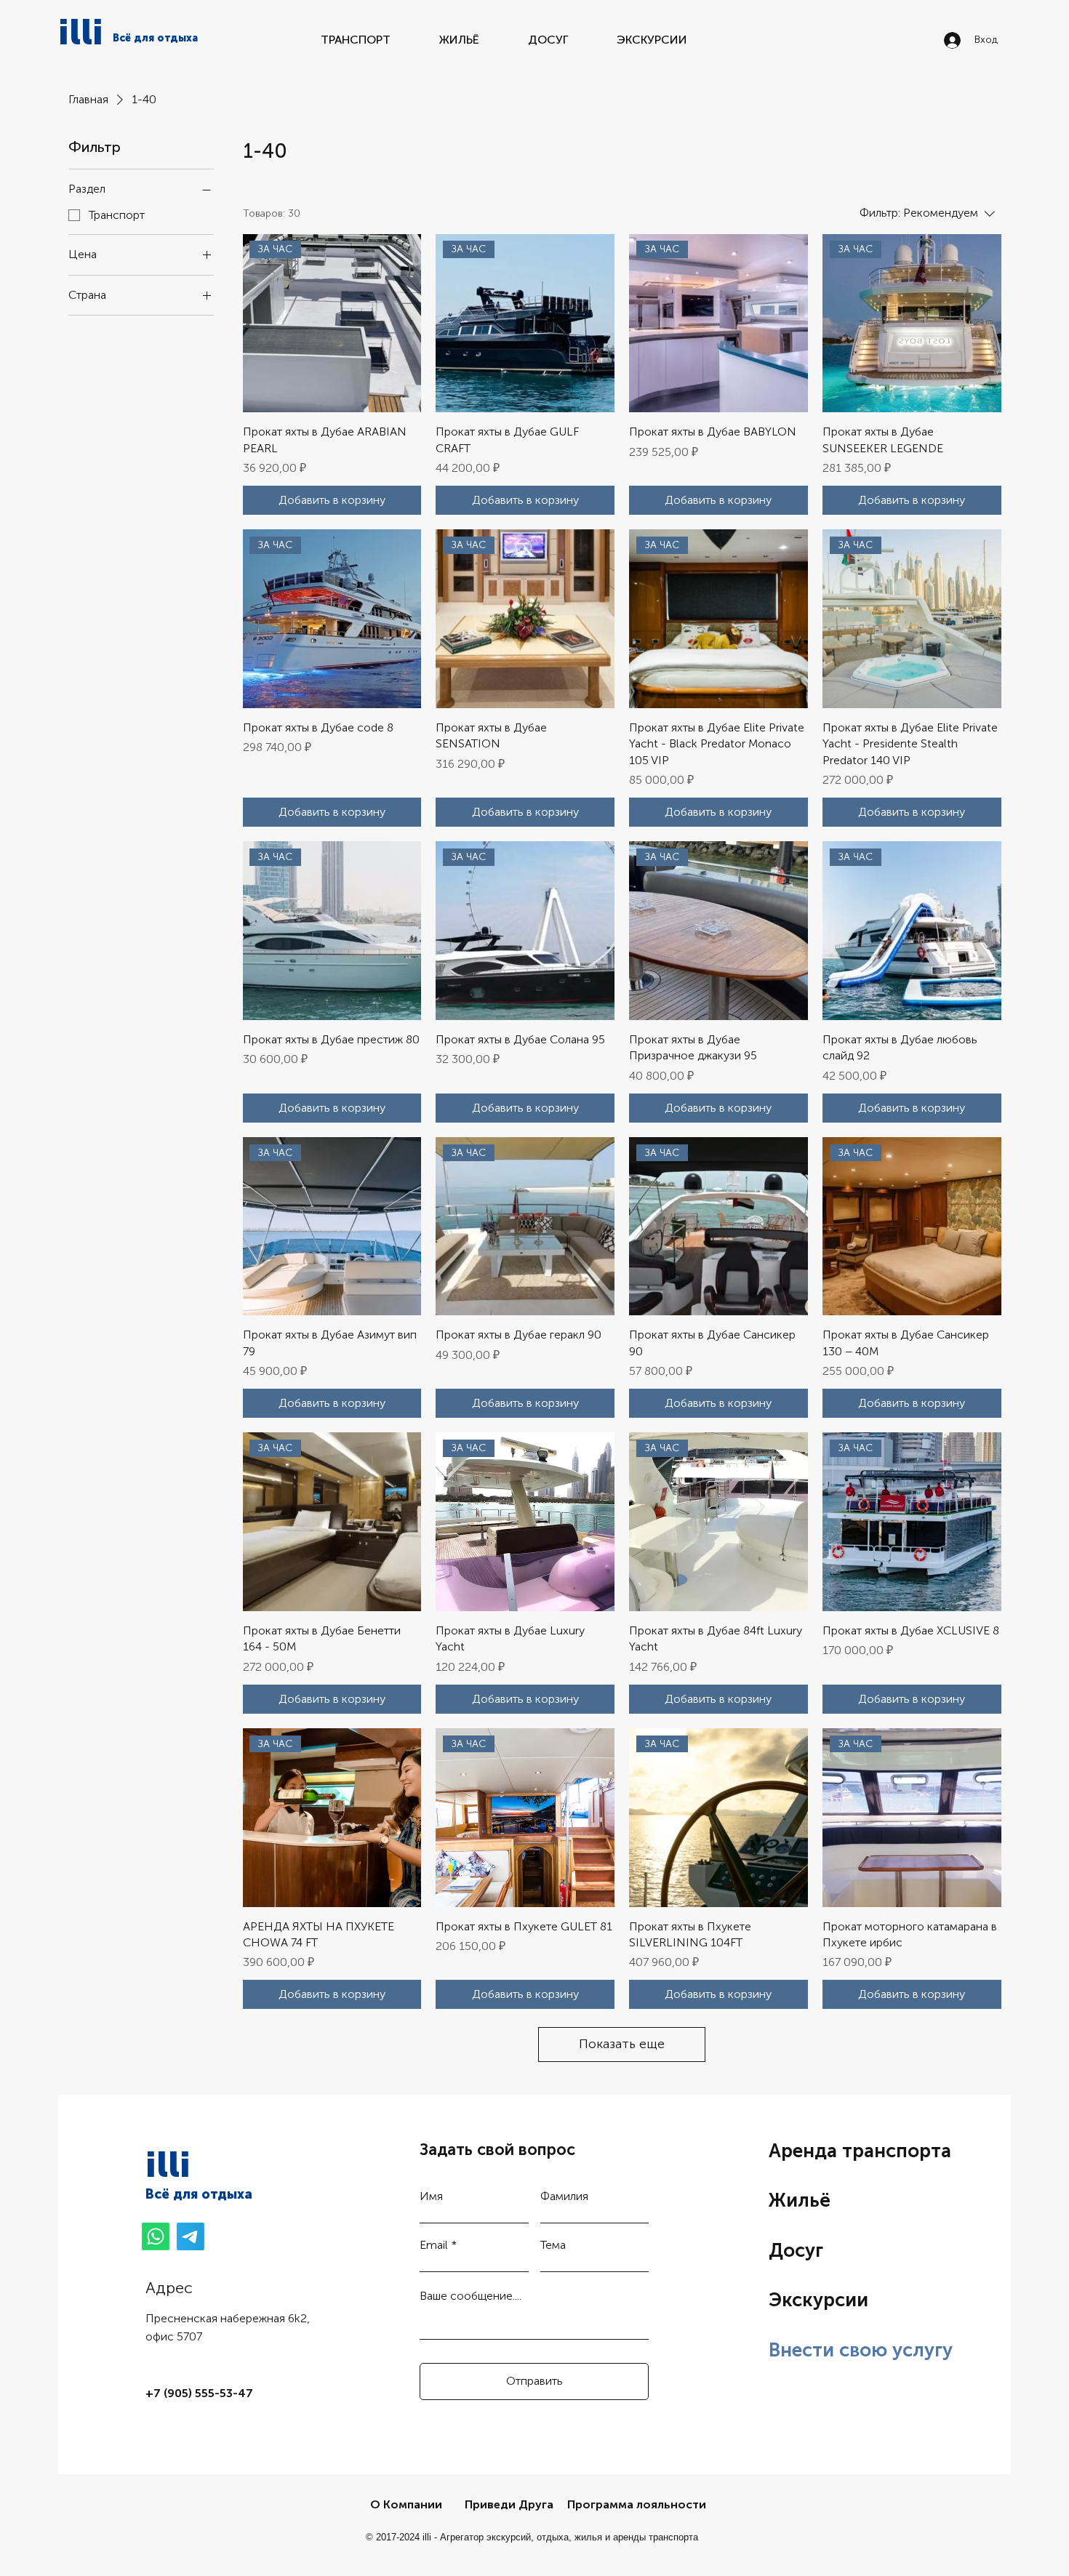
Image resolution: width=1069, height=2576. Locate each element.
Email (434, 2245)
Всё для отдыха (199, 2194)
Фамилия (564, 2196)
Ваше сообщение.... (471, 2296)
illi (81, 32)
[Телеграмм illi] (191, 2236)
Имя (431, 2196)
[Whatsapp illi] (156, 2236)
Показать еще (622, 2044)
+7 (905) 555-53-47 (199, 2393)
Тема (553, 2245)
